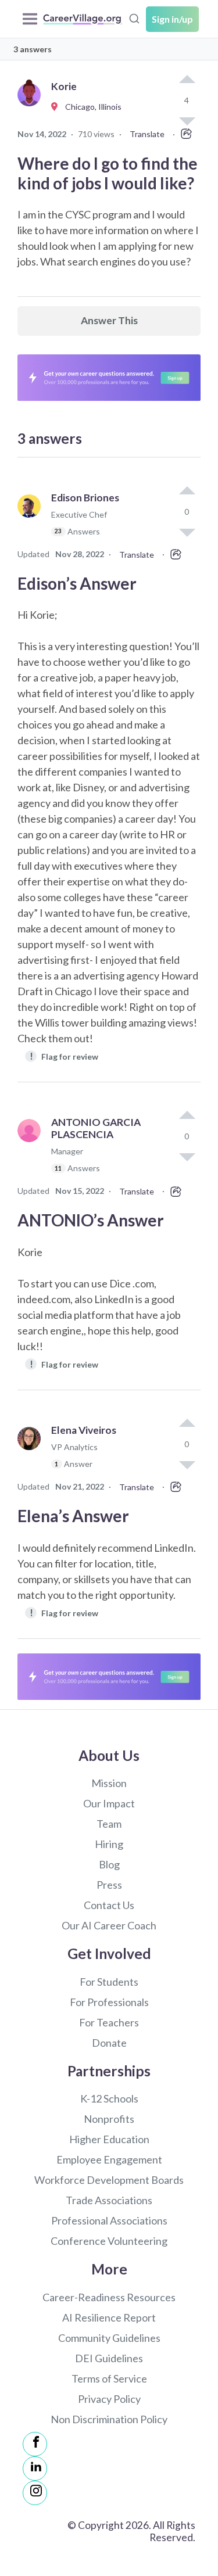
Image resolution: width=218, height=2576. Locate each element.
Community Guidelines (109, 2338)
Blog (109, 1864)
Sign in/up (172, 19)
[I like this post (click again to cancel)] (187, 80)
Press (109, 1885)
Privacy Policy (109, 2399)
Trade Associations (109, 2200)
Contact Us (109, 1905)
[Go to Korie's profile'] (32, 107)
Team (109, 1824)
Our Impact (109, 1803)
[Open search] (134, 17)
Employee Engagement (109, 2159)
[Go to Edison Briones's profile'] (32, 520)
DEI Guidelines (109, 2358)
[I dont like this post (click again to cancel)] (187, 532)
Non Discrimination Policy (109, 2419)
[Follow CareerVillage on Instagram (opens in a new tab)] (35, 2493)
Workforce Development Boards (109, 2180)
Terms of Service (109, 2378)
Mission (109, 1783)
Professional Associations (109, 2220)
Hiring (109, 1844)
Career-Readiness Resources (109, 2297)
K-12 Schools (109, 2098)
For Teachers (109, 2022)
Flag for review (64, 1056)
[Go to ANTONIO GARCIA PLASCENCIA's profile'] (32, 1150)
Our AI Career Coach (109, 1925)
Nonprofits (109, 2119)
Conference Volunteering (109, 2241)
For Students (109, 1982)
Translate (147, 134)
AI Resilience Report (109, 2317)
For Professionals (109, 2002)
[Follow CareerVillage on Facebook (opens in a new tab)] (35, 2444)
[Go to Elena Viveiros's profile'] (32, 1452)
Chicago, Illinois (91, 107)
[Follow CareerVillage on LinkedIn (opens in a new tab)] (35, 2469)
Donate (109, 2043)
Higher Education (109, 2139)
